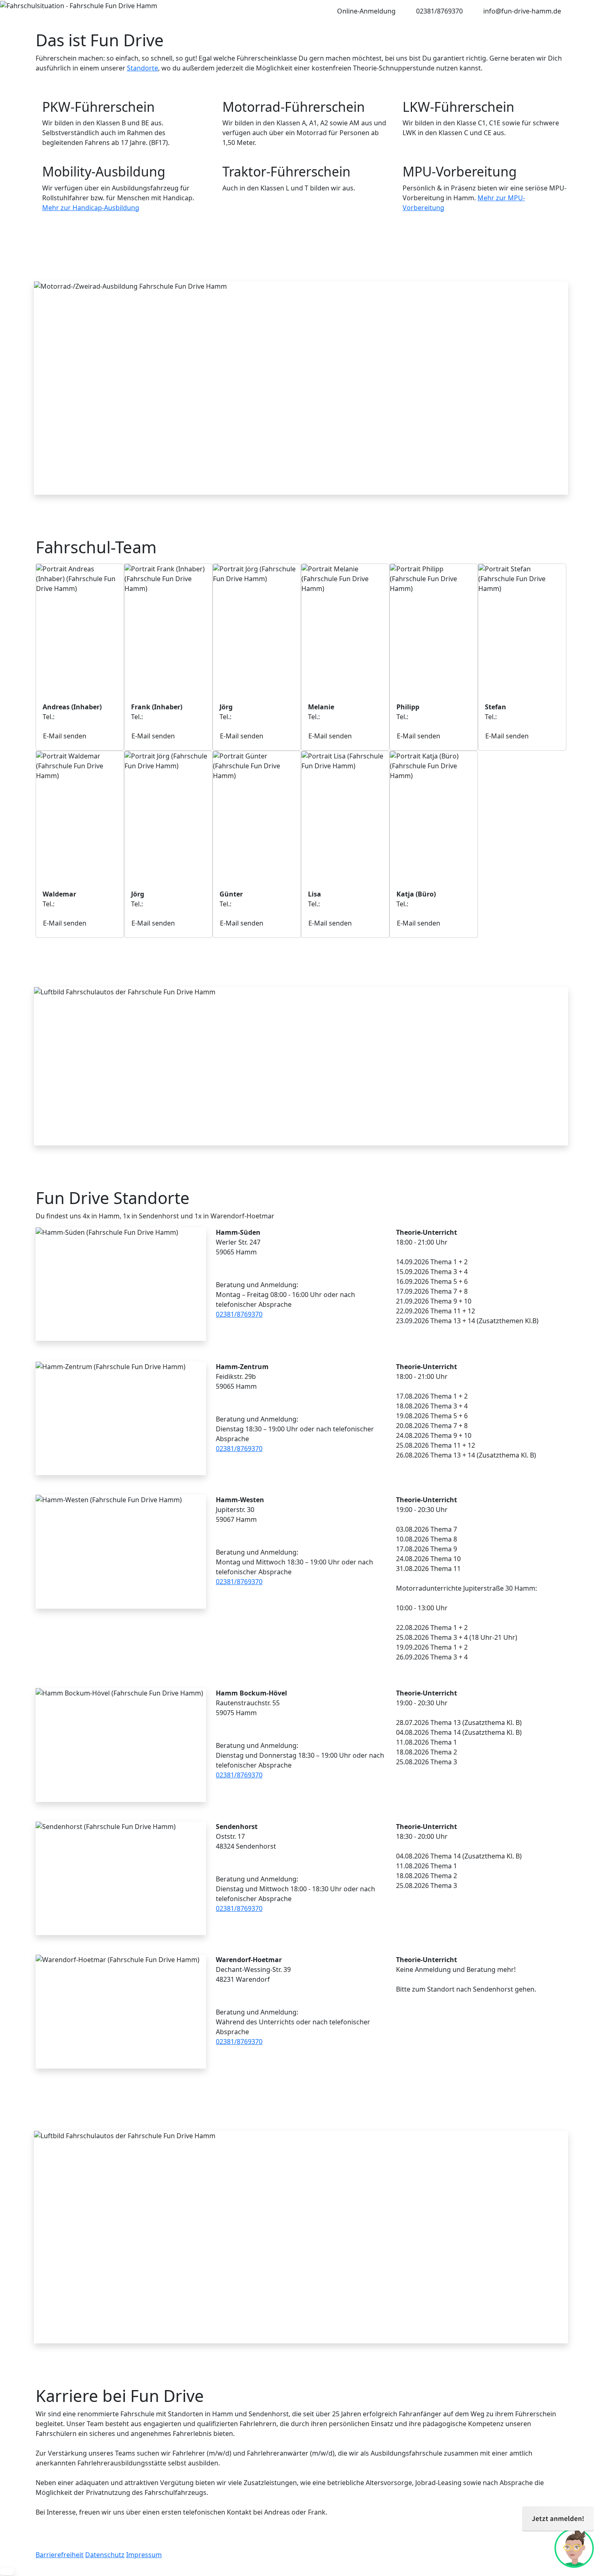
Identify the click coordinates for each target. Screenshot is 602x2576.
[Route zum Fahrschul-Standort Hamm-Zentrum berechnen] (221, 1403)
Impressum (144, 2555)
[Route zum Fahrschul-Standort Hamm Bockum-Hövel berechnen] (221, 1730)
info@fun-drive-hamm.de (522, 11)
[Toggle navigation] (43, 11)
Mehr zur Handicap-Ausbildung (91, 208)
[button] (7, 2571)
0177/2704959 (166, 904)
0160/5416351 (255, 904)
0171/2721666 (520, 717)
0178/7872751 (78, 717)
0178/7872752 (166, 717)
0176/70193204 (79, 904)
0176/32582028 (433, 717)
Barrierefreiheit (60, 2555)
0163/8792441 (255, 717)
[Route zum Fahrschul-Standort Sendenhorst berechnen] (221, 1863)
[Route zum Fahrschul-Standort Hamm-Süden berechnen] (221, 1269)
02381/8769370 (439, 11)
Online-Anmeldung (366, 11)
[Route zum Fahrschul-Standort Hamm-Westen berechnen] (221, 1537)
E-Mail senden (65, 736)
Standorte (143, 68)
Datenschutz (105, 2555)
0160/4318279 (343, 717)
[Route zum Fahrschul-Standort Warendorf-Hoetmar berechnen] (221, 1997)
